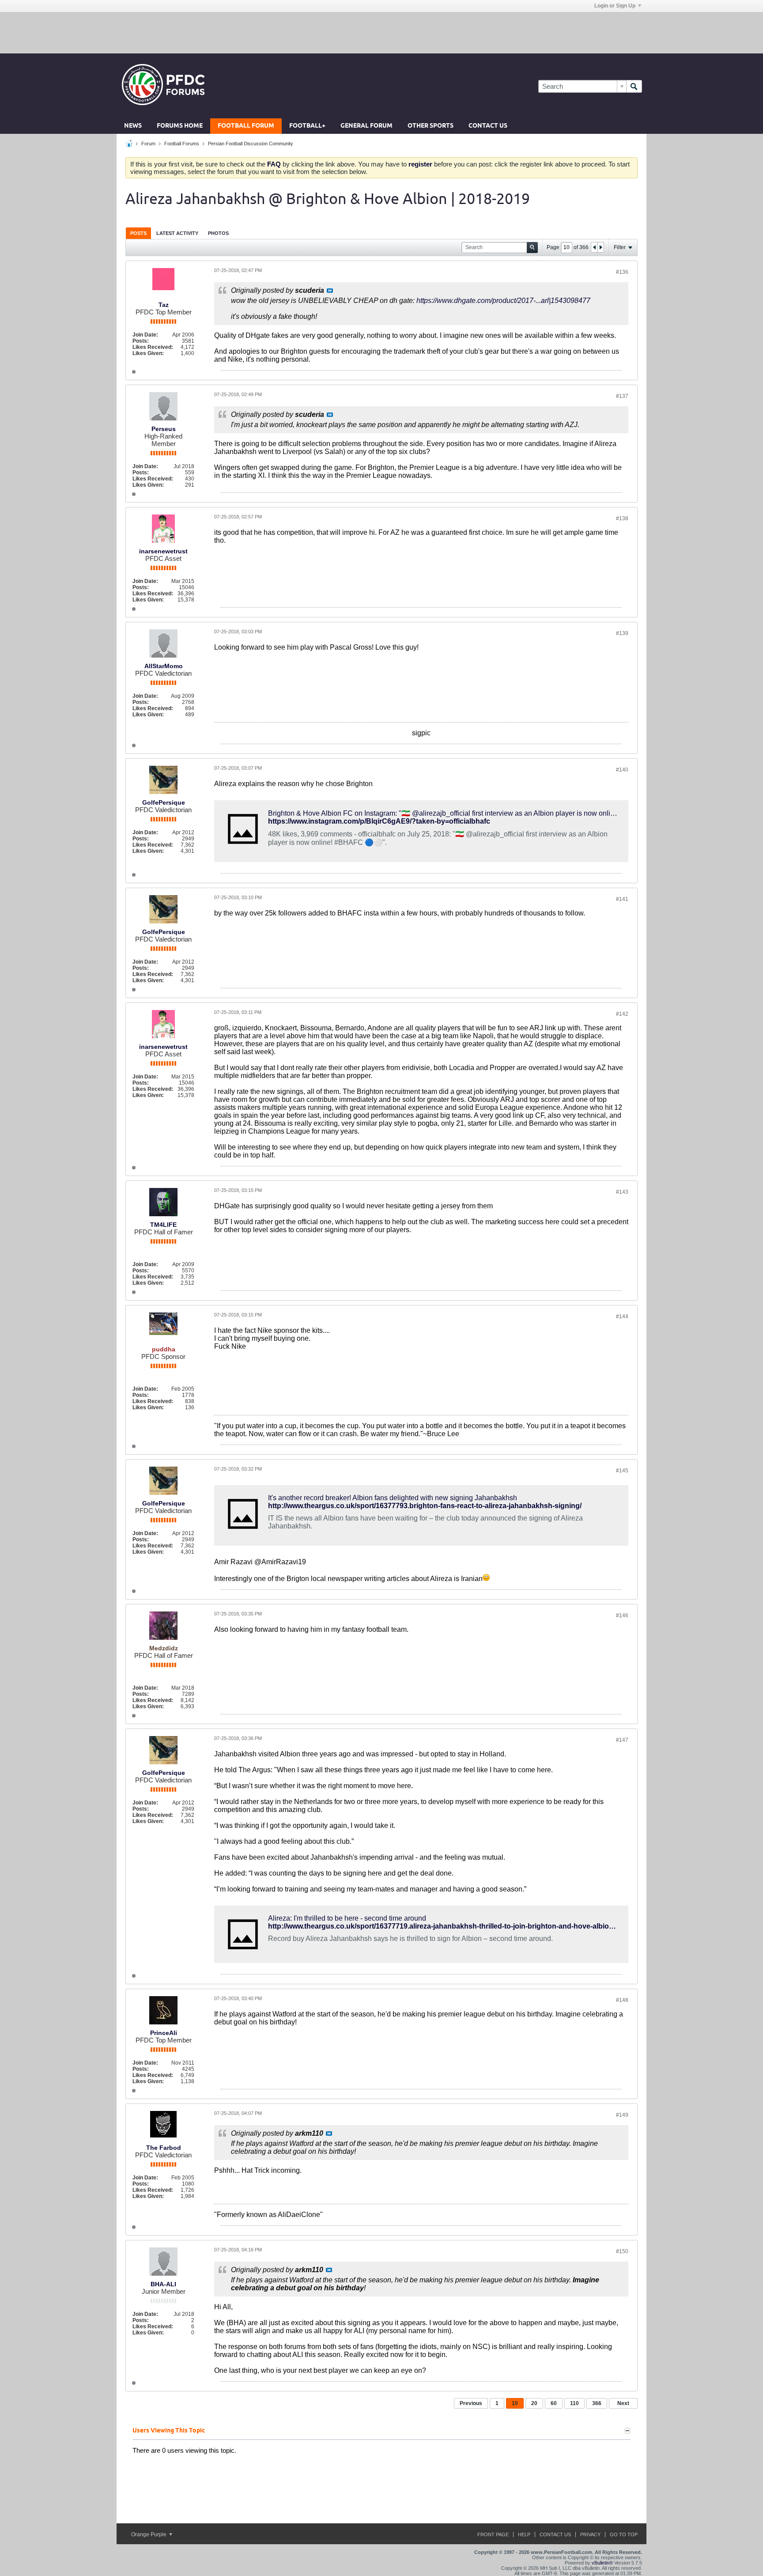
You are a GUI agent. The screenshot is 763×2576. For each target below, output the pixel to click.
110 (574, 2403)
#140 (622, 770)
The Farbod (164, 2148)
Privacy (590, 2534)
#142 (622, 1014)
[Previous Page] (594, 247)
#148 (622, 2000)
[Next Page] (601, 247)
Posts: (141, 341)
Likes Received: (153, 347)
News (133, 126)
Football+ (307, 126)
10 (515, 2403)
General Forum (366, 126)
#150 (622, 2251)
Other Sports (431, 126)
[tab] (138, 233)
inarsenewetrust (163, 551)
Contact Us (488, 126)
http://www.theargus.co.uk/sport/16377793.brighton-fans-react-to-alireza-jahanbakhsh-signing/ (425, 1506)
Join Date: (145, 335)
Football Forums (182, 144)
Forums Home (180, 126)
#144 (622, 1316)
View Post (330, 291)
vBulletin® (602, 2563)
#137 (622, 396)
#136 (622, 272)
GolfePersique (164, 802)
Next (623, 2403)
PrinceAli (164, 2033)
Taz (164, 305)
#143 (622, 1192)
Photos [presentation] (218, 233)
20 (534, 2403)
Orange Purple (149, 2534)
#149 (622, 2115)
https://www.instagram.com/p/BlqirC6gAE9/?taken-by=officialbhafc (379, 821)
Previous (471, 2403)
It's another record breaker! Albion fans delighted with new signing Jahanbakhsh (393, 1498)
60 (554, 2403)
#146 (622, 1615)
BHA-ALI (163, 2284)
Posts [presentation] (138, 233)
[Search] (634, 86)
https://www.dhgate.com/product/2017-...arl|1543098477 (503, 301)
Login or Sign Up (615, 6)
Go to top (624, 2534)
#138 (622, 518)
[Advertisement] (381, 32)
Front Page (493, 2534)
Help (524, 2534)
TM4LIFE (163, 1225)
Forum (148, 144)
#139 (622, 633)
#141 (622, 899)
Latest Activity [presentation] (177, 233)
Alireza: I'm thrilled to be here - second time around (347, 1918)
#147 (622, 1740)
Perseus (164, 429)
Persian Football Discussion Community (251, 144)
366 (597, 2403)
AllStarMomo (164, 666)
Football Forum (246, 126)
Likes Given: (148, 353)
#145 (622, 1471)
